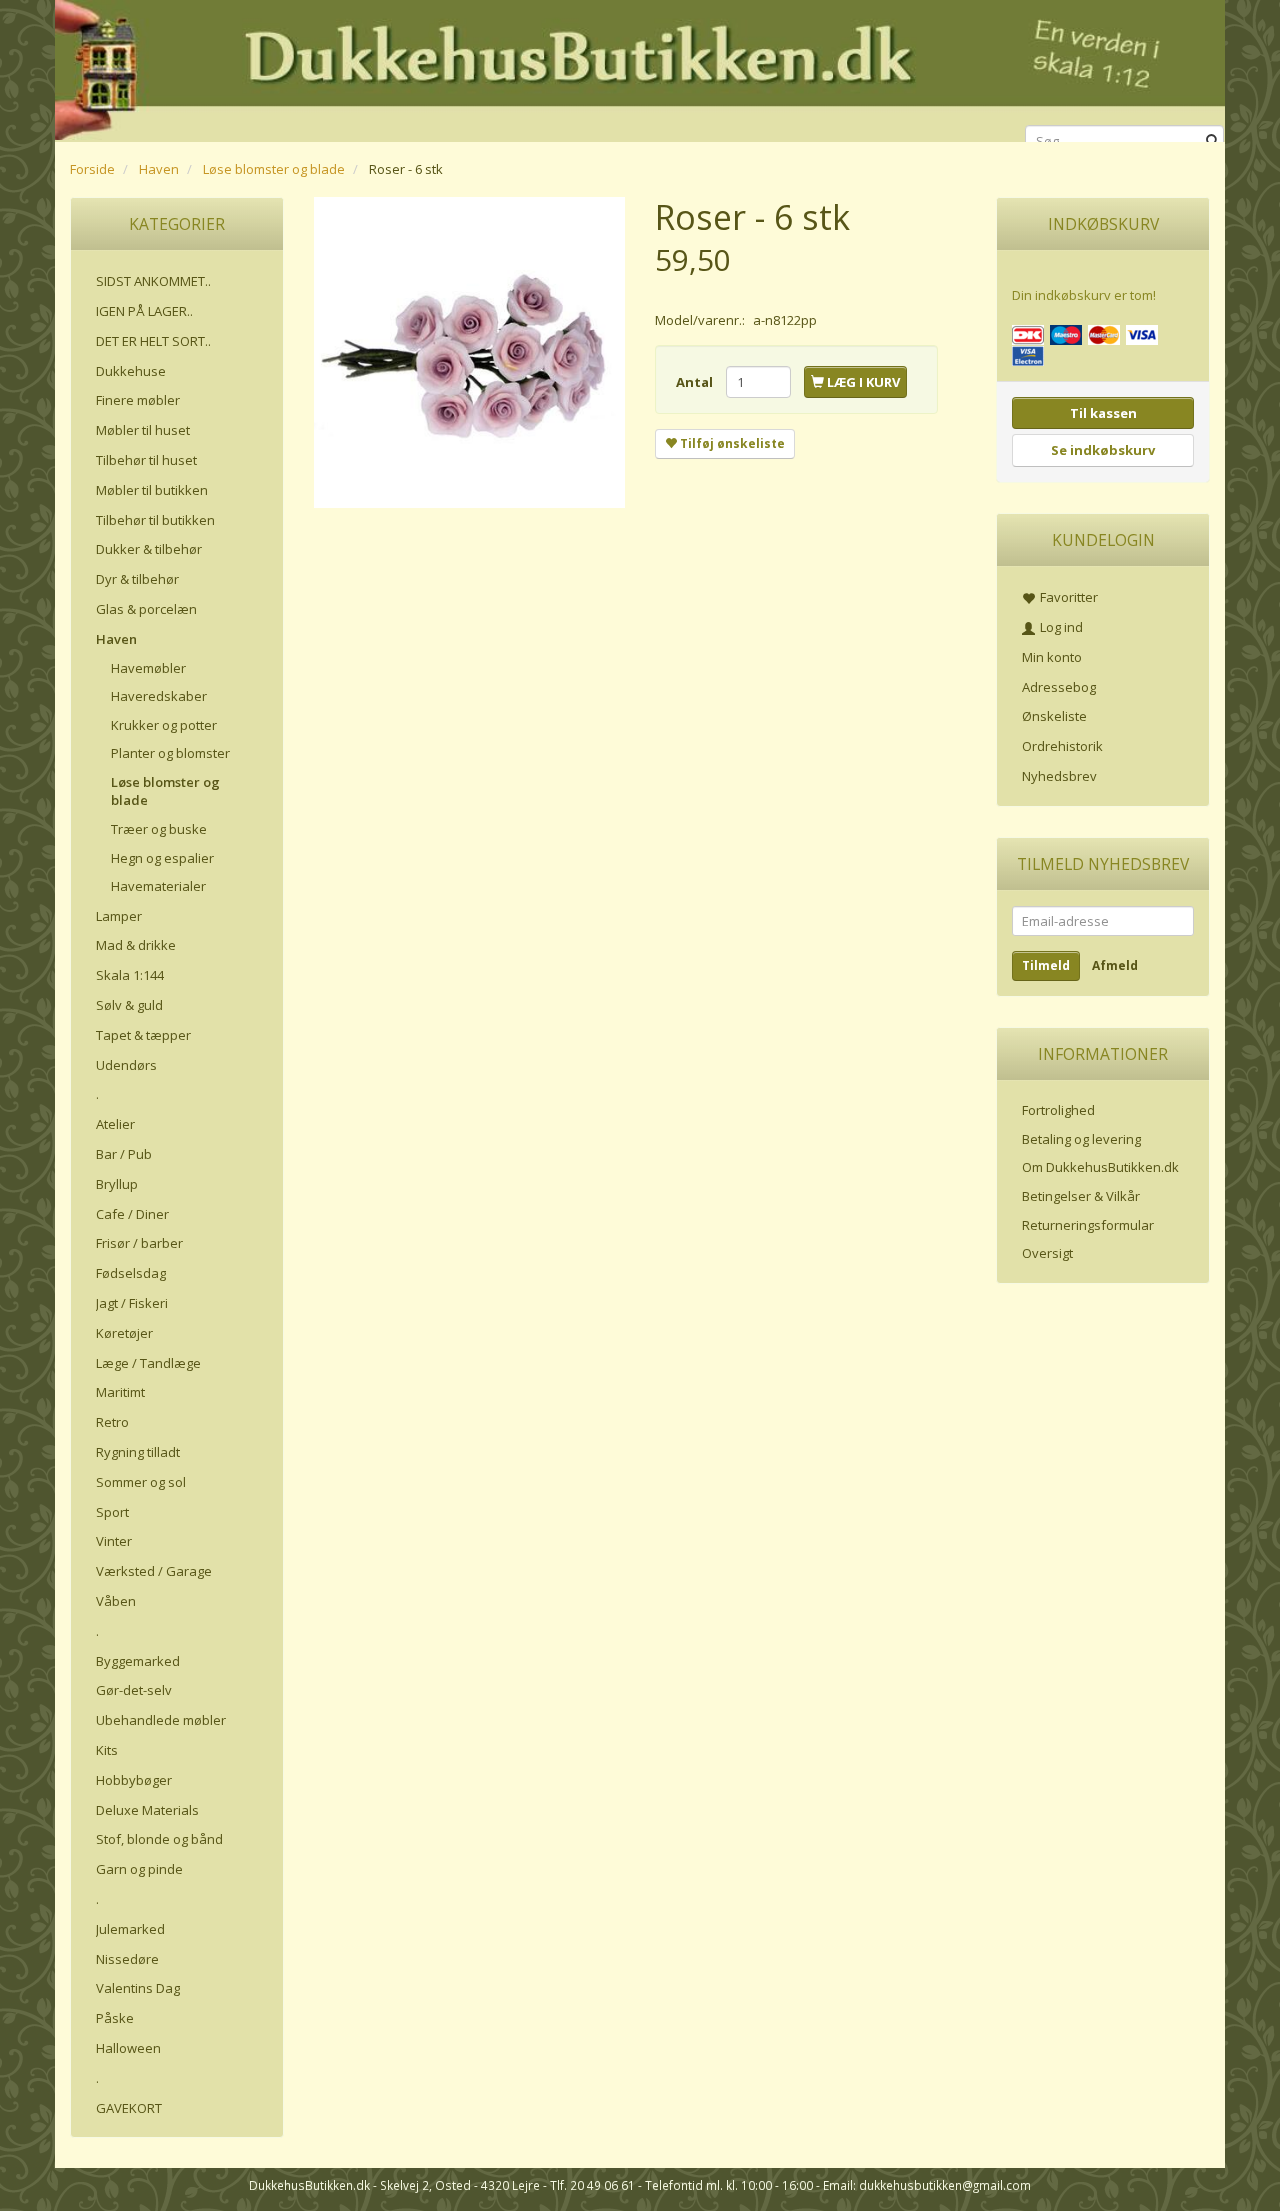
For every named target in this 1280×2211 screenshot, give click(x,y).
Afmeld (1115, 965)
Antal (696, 382)
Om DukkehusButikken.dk (1100, 1167)
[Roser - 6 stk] (469, 352)
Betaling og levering (1081, 1139)
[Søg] (1212, 141)
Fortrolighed (1058, 1110)
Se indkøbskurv (1103, 450)
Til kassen (1103, 413)
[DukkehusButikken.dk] (640, 67)
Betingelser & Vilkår (1081, 1196)
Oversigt (1047, 1253)
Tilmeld (1046, 965)
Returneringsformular (1088, 1225)
